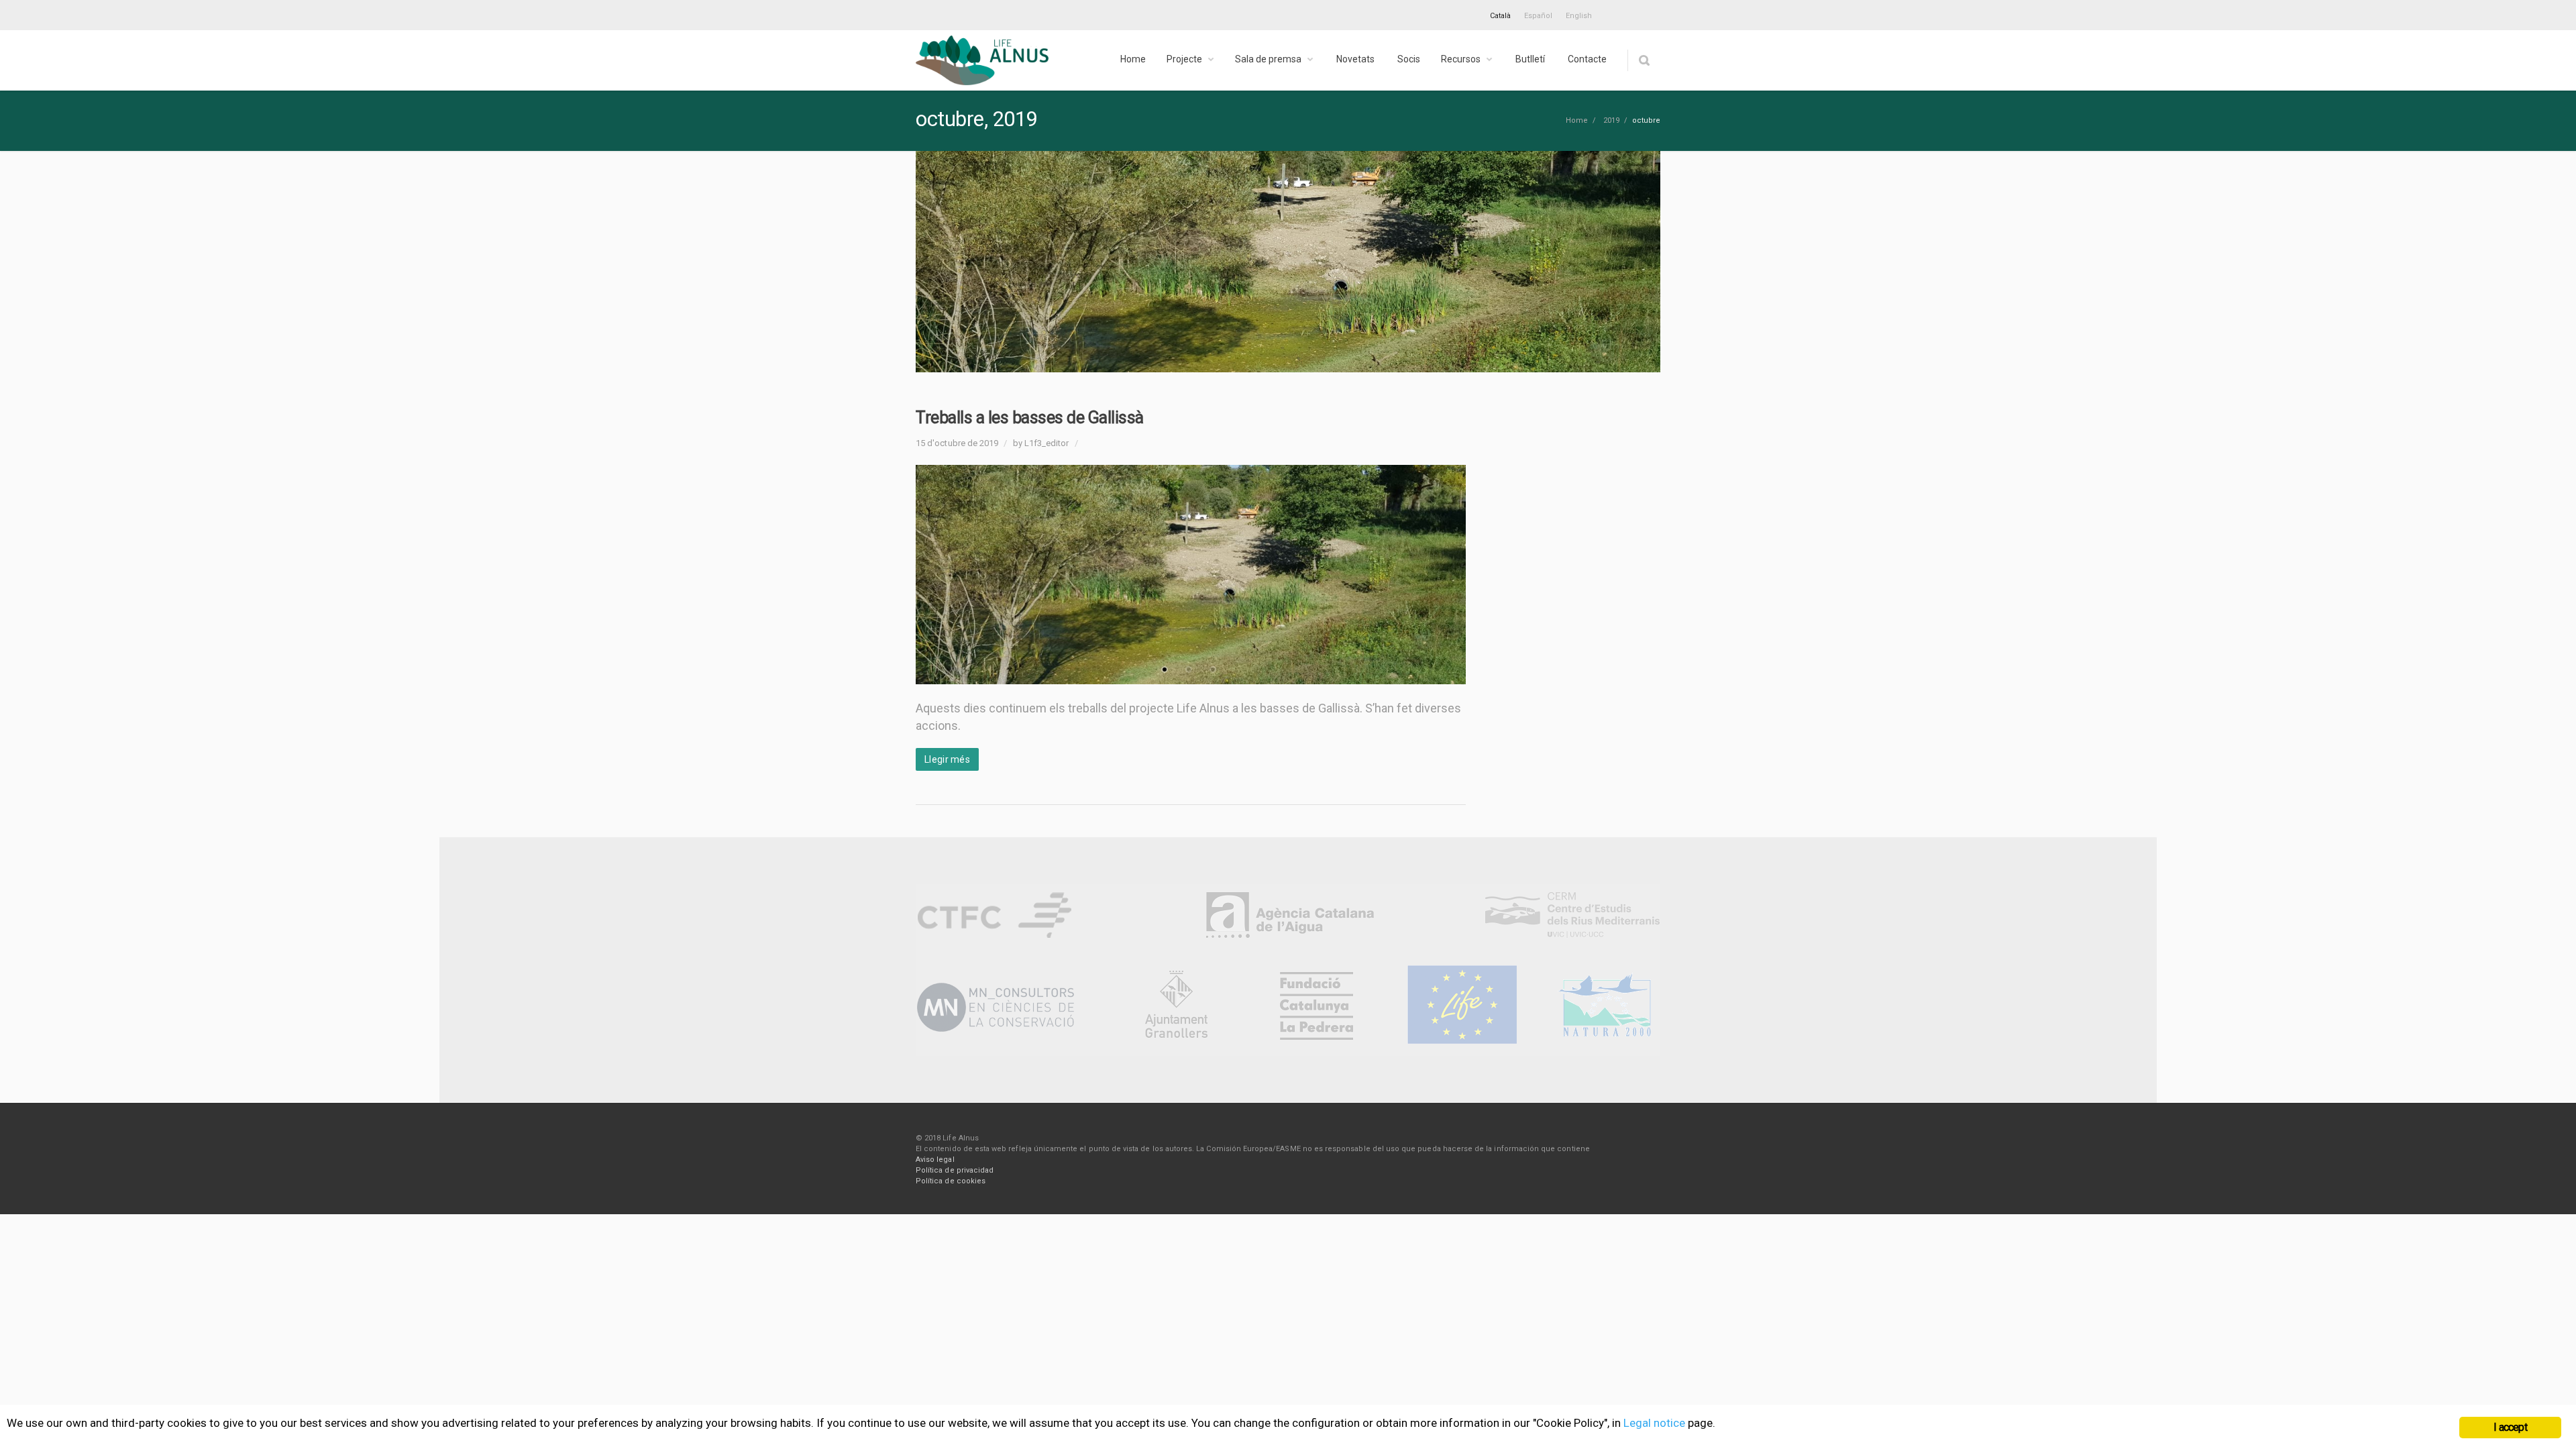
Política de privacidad (955, 1170)
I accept (2510, 1427)
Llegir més (947, 759)
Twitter (1619, 13)
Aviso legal (935, 1160)
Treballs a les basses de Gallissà (1030, 418)
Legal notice (1654, 1423)
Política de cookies (951, 1181)
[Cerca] (1644, 60)
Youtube (1647, 13)
